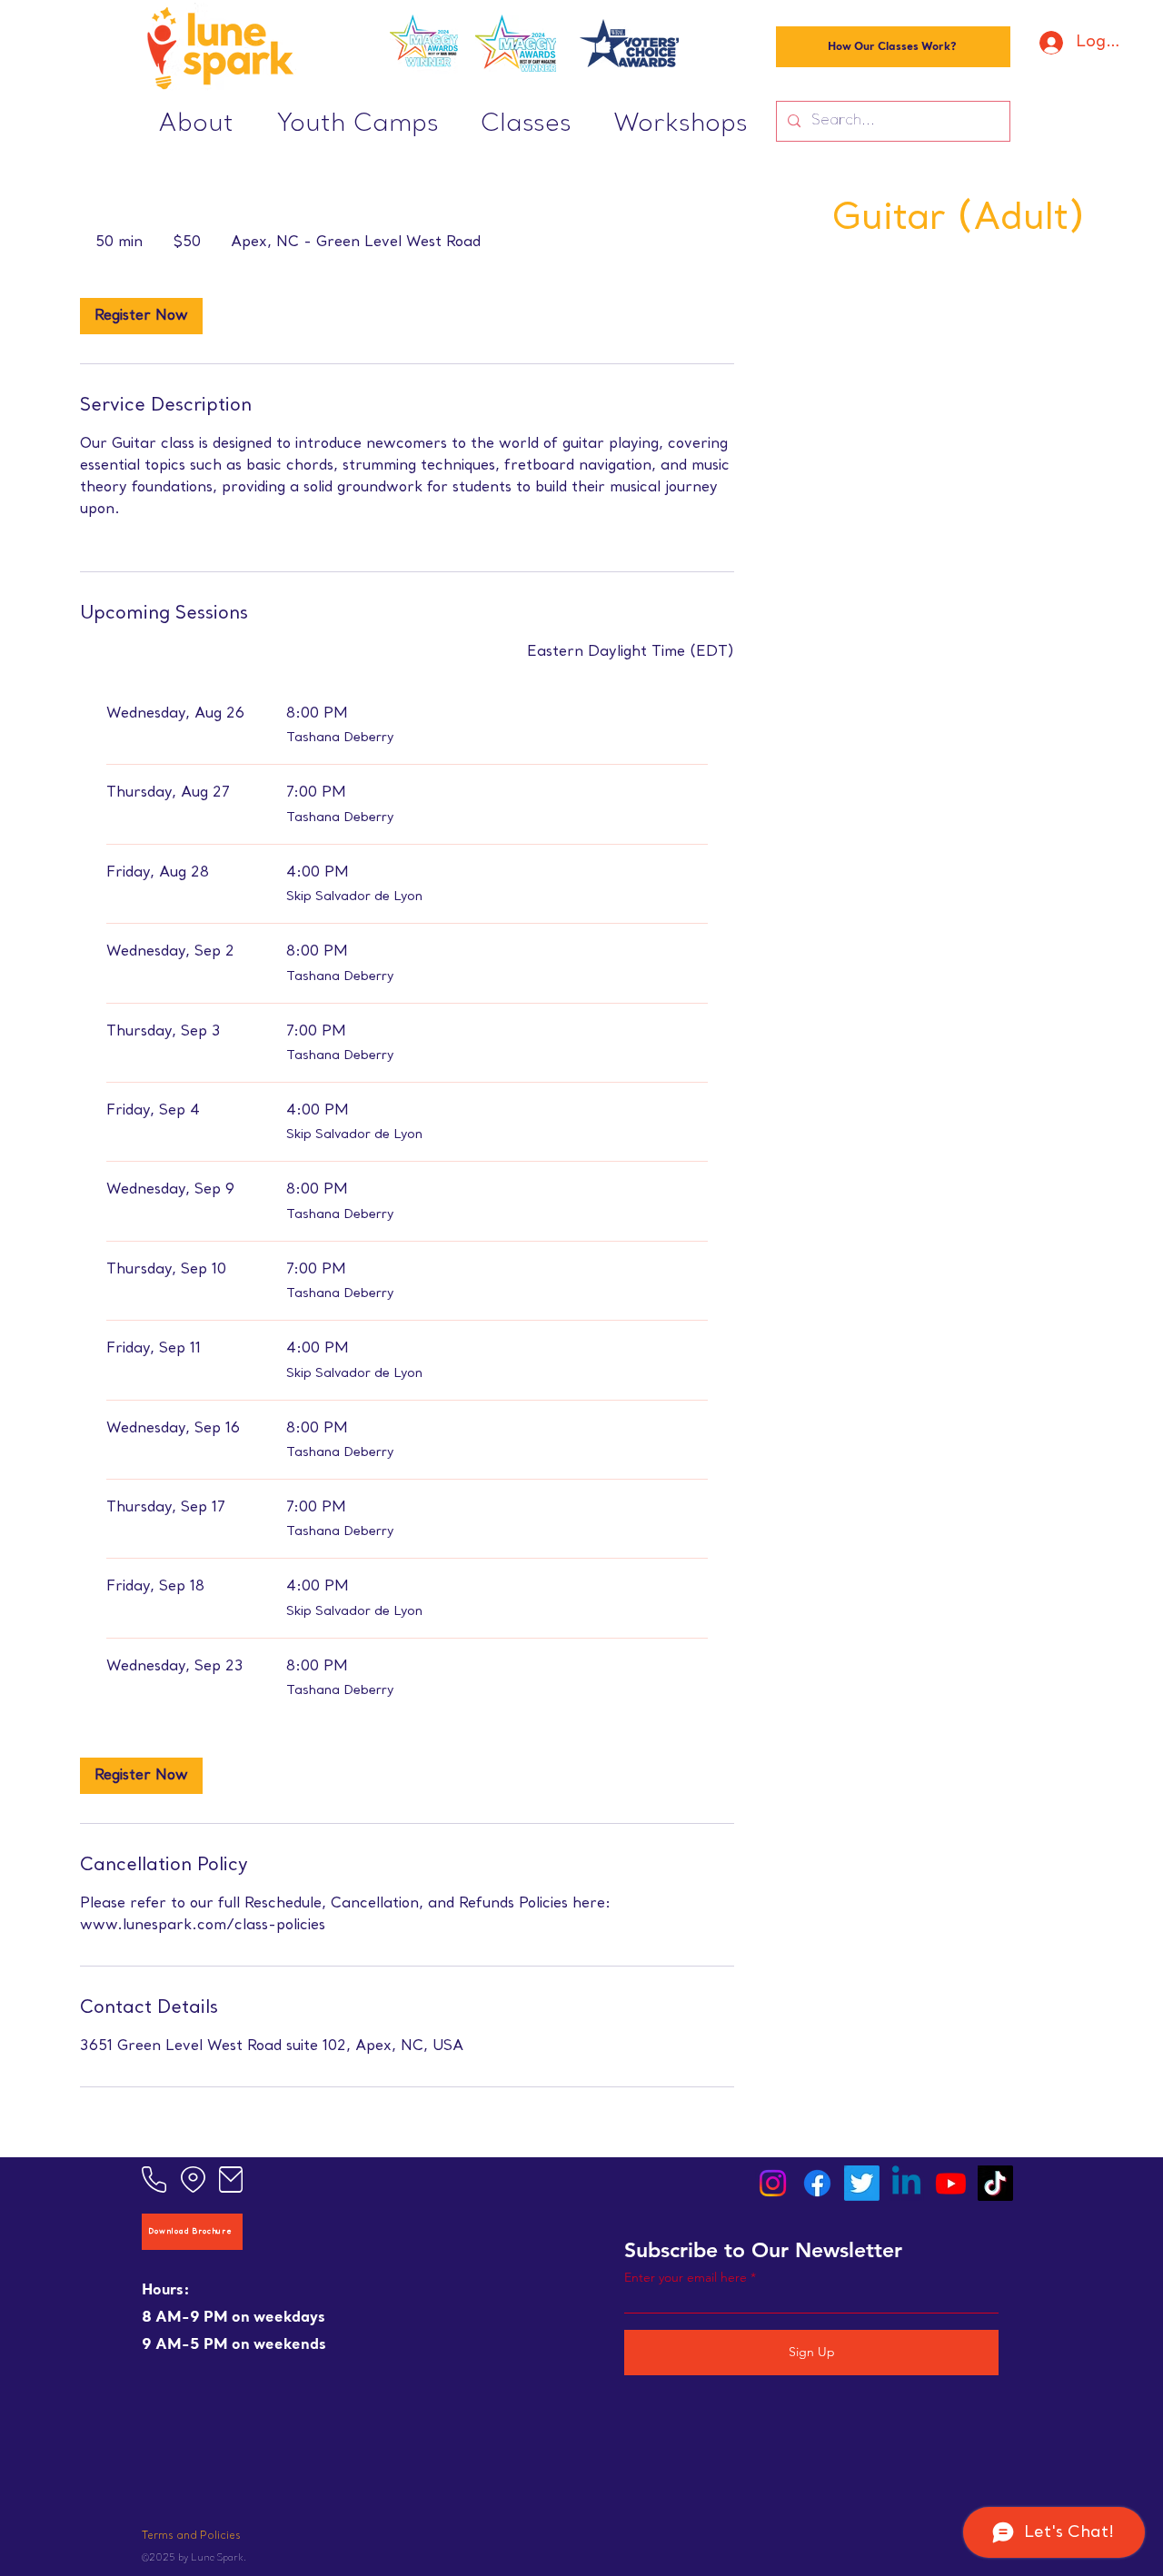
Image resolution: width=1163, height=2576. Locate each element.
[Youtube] (951, 2183)
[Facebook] (817, 2183)
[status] (631, 652)
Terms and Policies (191, 2536)
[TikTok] (995, 2183)
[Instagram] (773, 2183)
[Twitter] (862, 2183)
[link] (141, 316)
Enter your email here (686, 2277)
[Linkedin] (906, 2183)
